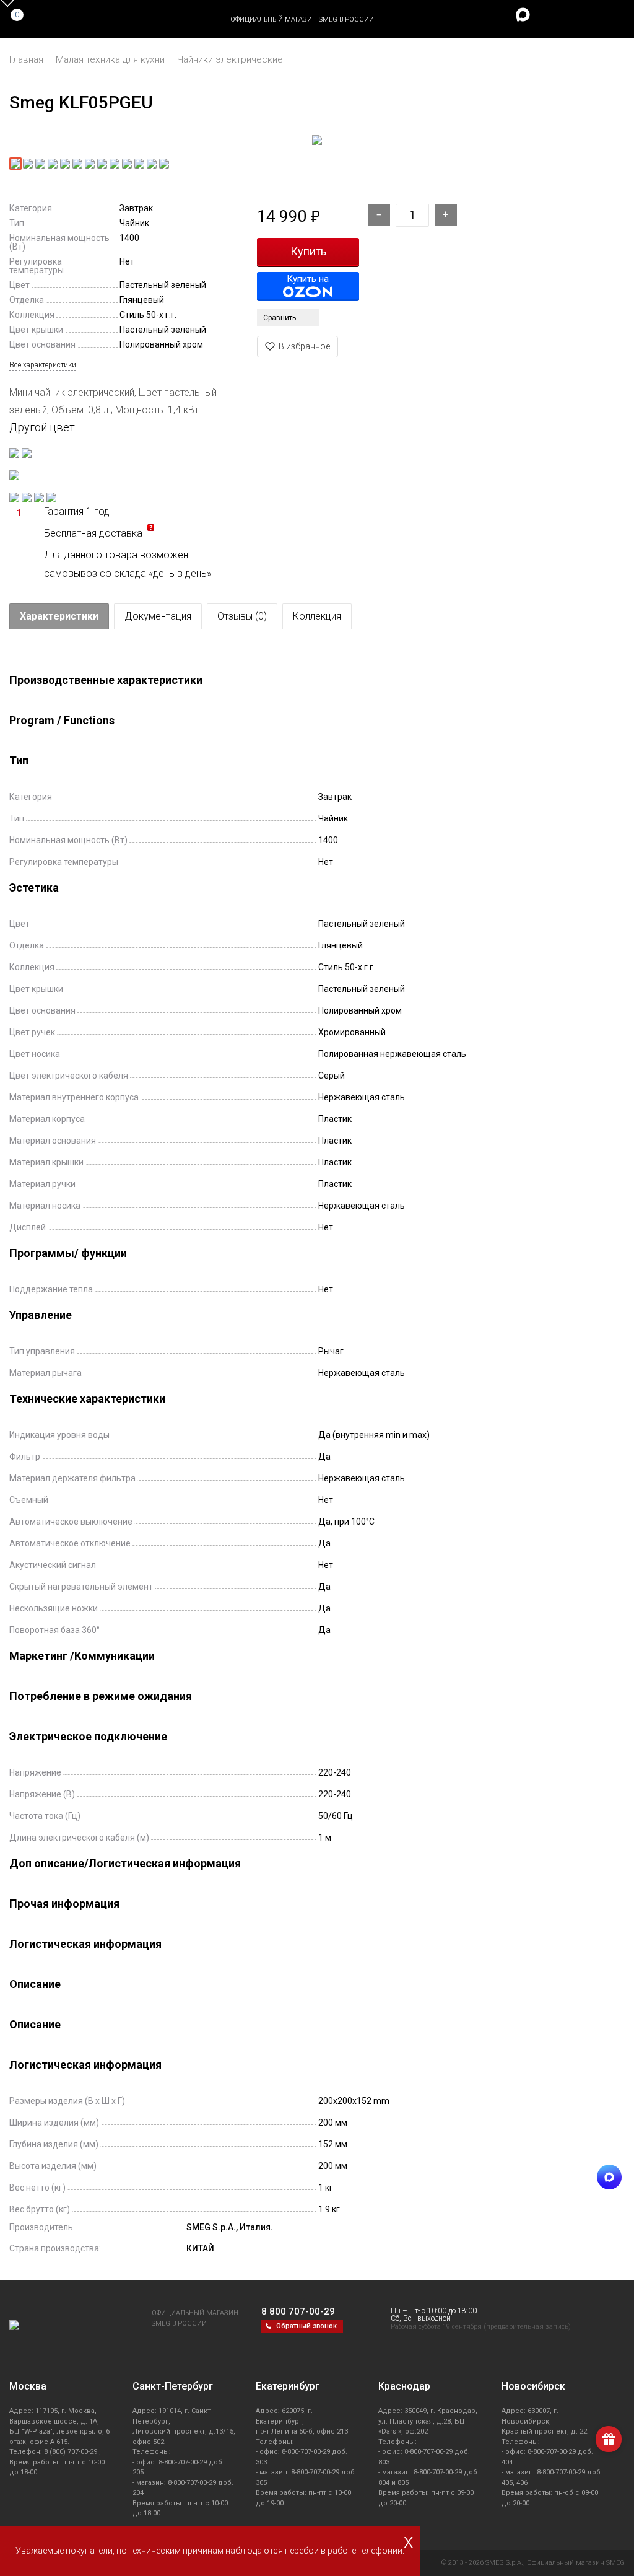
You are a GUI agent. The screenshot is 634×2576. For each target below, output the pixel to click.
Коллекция (317, 616)
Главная (26, 59)
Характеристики (59, 616)
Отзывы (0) (242, 616)
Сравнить (280, 318)
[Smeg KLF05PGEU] (317, 141)
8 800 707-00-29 (298, 2311)
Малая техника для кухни (110, 59)
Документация (158, 616)
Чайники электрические (230, 59)
